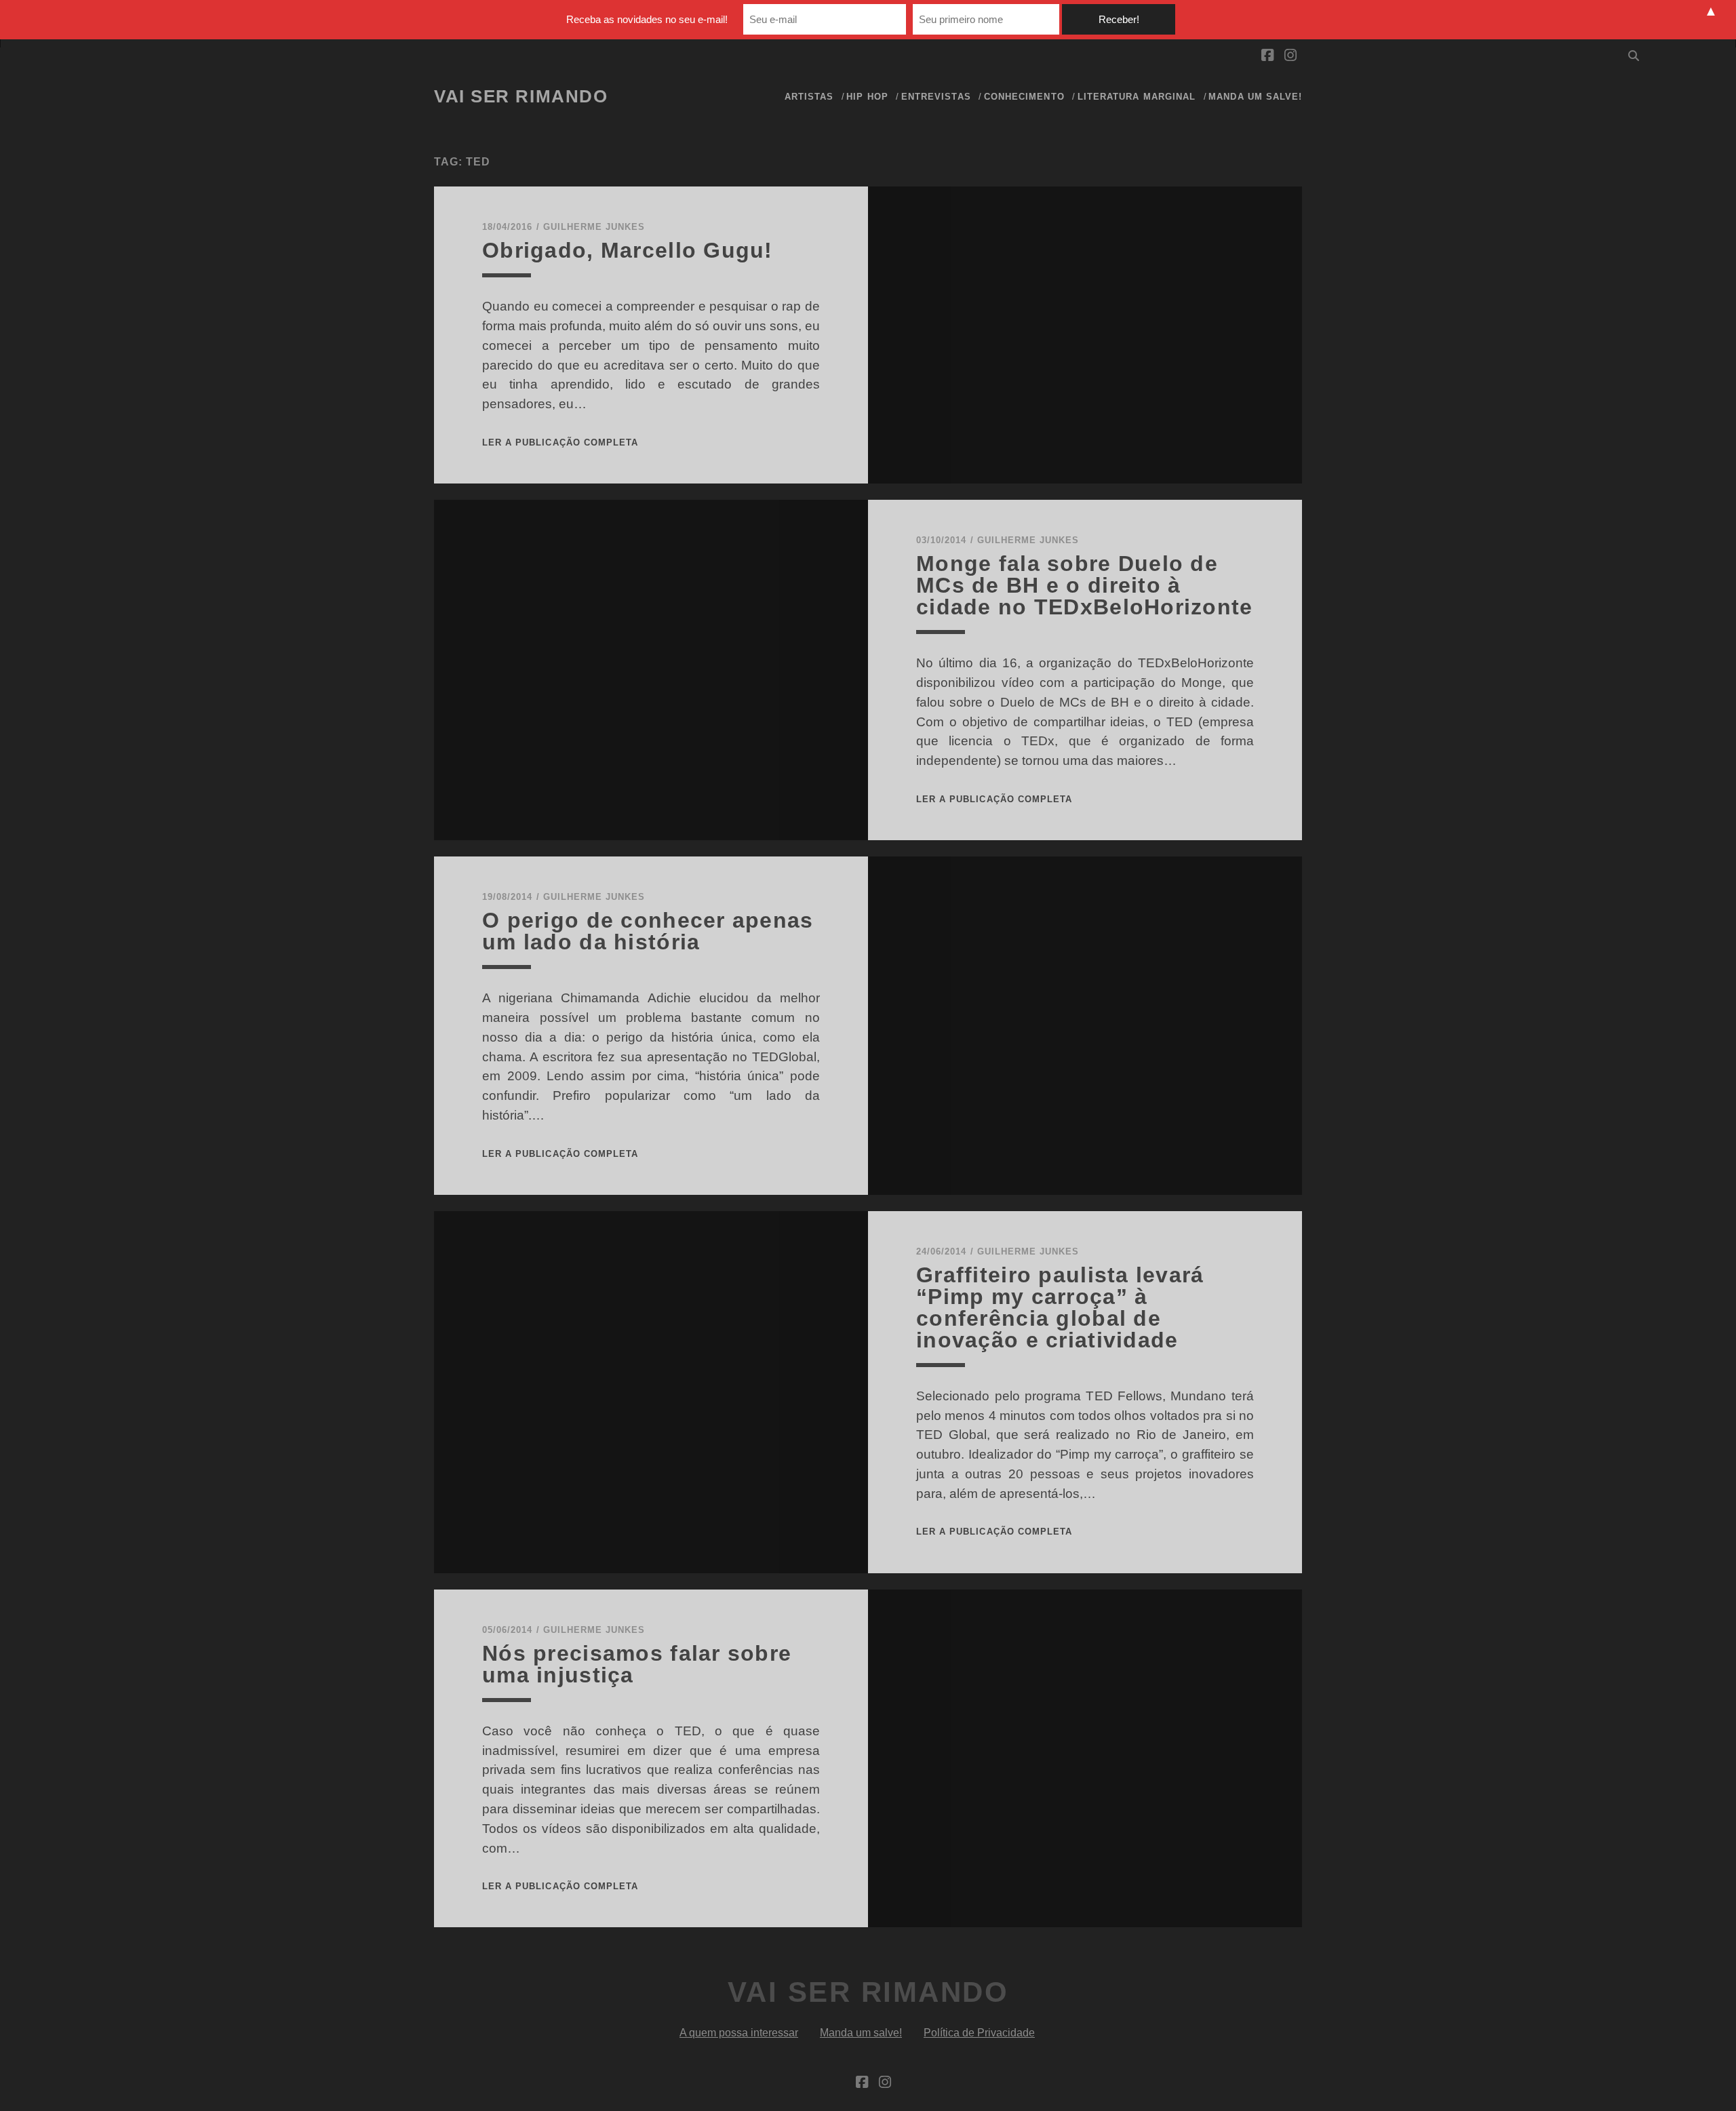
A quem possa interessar (739, 2033)
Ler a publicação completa (560, 442)
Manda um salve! (1255, 97)
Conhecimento (1024, 97)
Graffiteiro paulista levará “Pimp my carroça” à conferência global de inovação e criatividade (1060, 1307)
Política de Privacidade (979, 2033)
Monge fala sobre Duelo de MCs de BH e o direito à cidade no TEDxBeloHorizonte (1085, 585)
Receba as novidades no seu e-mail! (647, 19)
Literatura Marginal (1137, 97)
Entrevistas (936, 97)
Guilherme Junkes (594, 227)
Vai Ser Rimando (521, 96)
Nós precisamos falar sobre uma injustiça (637, 1664)
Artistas (809, 97)
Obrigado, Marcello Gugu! (628, 250)
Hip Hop (867, 97)
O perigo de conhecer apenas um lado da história (648, 931)
